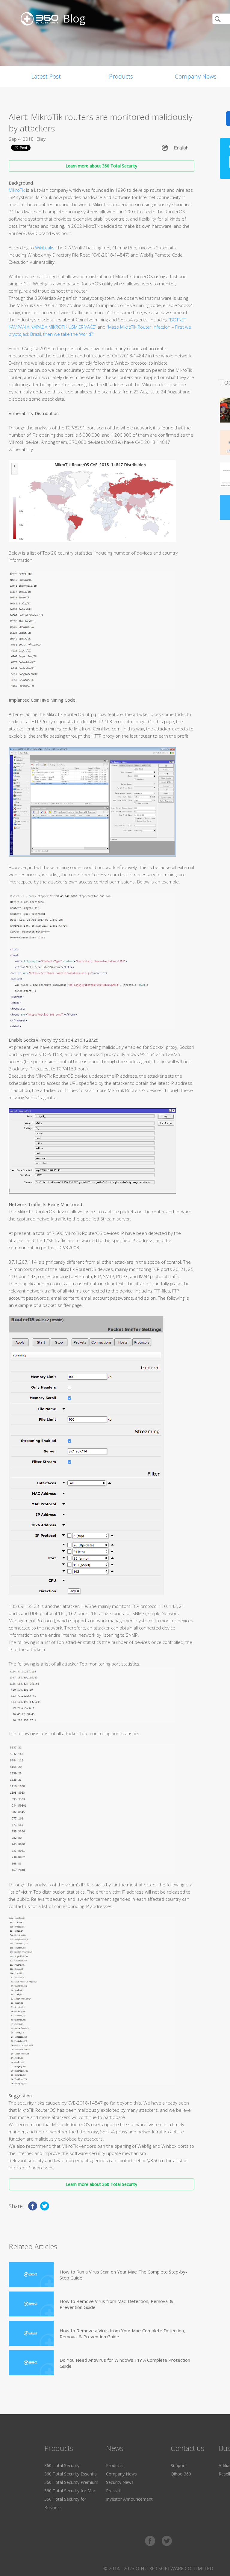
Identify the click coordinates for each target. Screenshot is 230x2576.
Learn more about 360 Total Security (101, 166)
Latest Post (46, 76)
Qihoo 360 (181, 2474)
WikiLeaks (45, 248)
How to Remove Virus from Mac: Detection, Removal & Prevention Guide (116, 2304)
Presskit (114, 2491)
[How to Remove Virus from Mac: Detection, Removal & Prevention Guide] (31, 2304)
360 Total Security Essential (71, 2474)
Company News (121, 2474)
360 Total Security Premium (71, 2482)
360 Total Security (62, 2465)
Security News (120, 2482)
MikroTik (17, 190)
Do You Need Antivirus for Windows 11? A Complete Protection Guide (125, 2363)
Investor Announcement (129, 2499)
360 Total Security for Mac (70, 2491)
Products (121, 76)
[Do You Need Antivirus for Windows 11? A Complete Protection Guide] (31, 2363)
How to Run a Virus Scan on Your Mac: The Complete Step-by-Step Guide (123, 2275)
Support (178, 2465)
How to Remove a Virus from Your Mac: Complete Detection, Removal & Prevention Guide (122, 2334)
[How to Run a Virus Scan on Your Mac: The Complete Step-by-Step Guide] (31, 2275)
